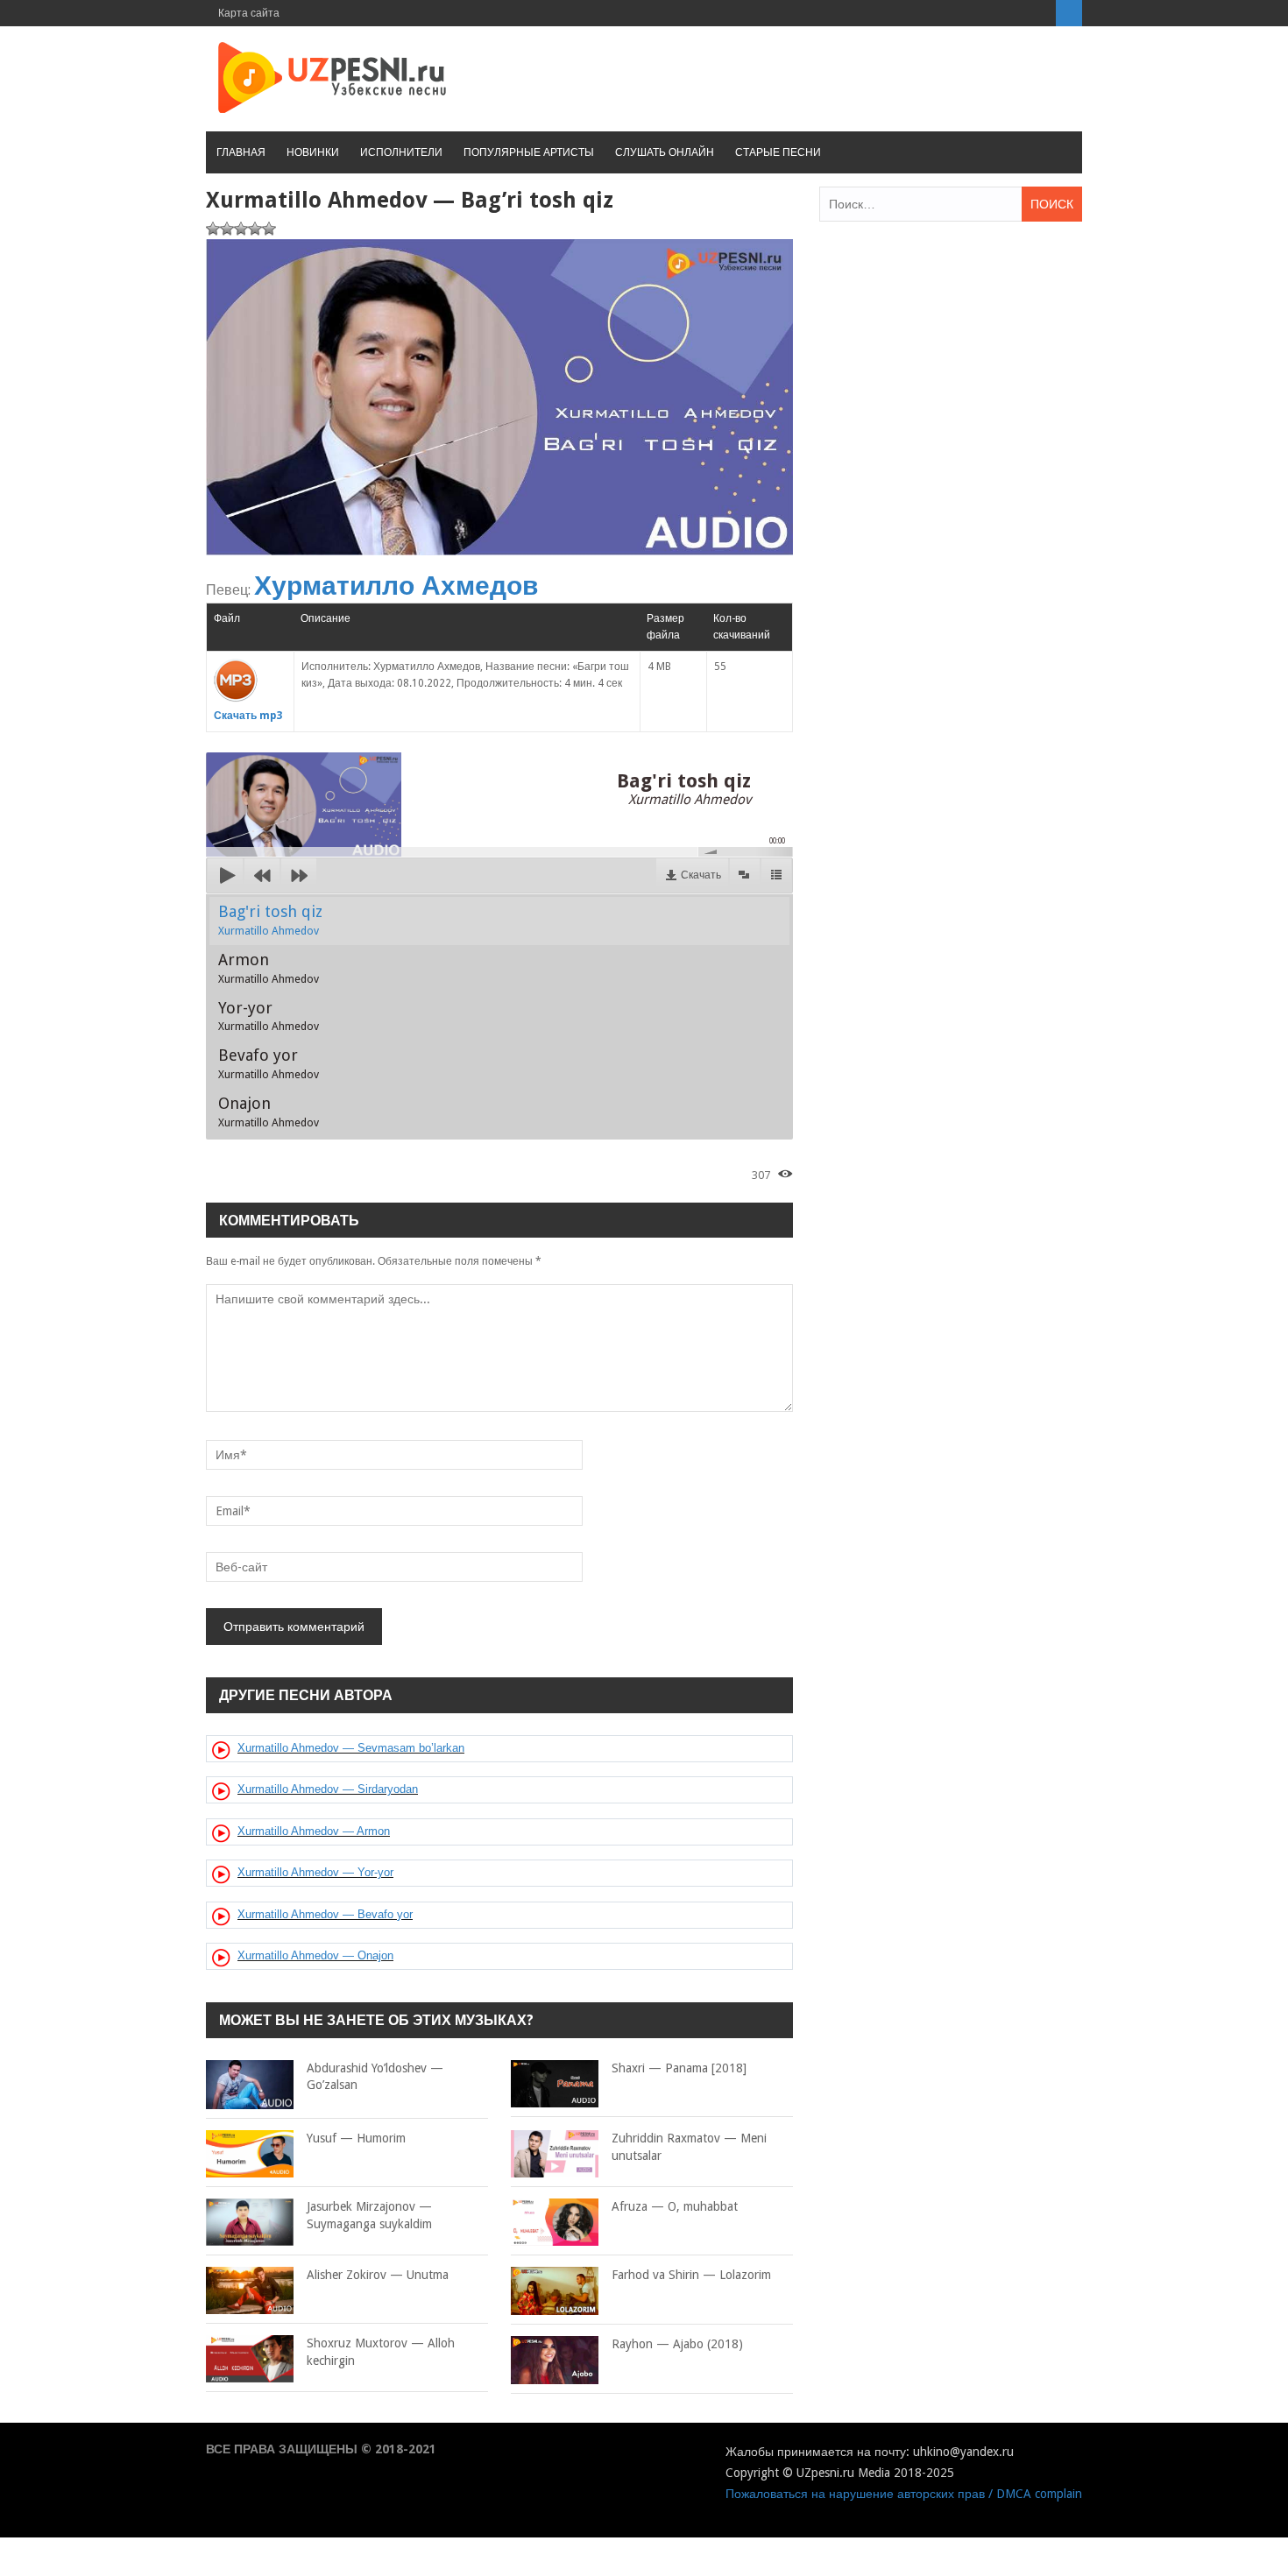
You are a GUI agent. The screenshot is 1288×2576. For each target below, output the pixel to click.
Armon (269, 968)
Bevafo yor (269, 1063)
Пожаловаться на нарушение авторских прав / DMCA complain (904, 2494)
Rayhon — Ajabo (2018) (677, 2344)
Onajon (269, 1112)
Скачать (701, 875)
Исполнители (401, 152)
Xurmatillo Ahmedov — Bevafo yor (325, 1914)
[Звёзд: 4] (255, 229)
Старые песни (778, 152)
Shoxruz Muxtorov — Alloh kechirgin (381, 2352)
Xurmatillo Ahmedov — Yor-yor (315, 1872)
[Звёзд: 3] (241, 229)
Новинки (313, 152)
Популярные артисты (529, 152)
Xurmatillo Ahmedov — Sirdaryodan (328, 1789)
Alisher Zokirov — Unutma (378, 2275)
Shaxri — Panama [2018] (679, 2068)
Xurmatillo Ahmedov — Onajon (315, 1955)
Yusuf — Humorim (356, 2138)
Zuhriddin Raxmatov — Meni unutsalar (689, 2147)
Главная (241, 152)
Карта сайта (249, 13)
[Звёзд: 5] (269, 229)
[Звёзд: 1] (213, 229)
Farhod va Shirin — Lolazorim (691, 2275)
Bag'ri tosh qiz (270, 920)
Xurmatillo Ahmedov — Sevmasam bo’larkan (351, 1748)
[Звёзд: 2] (227, 229)
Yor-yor (269, 1016)
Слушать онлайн (665, 152)
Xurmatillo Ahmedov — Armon (314, 1831)
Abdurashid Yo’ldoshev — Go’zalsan (375, 2077)
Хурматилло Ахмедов (396, 586)
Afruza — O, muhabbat (675, 2206)
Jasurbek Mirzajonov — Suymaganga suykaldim (369, 2215)
